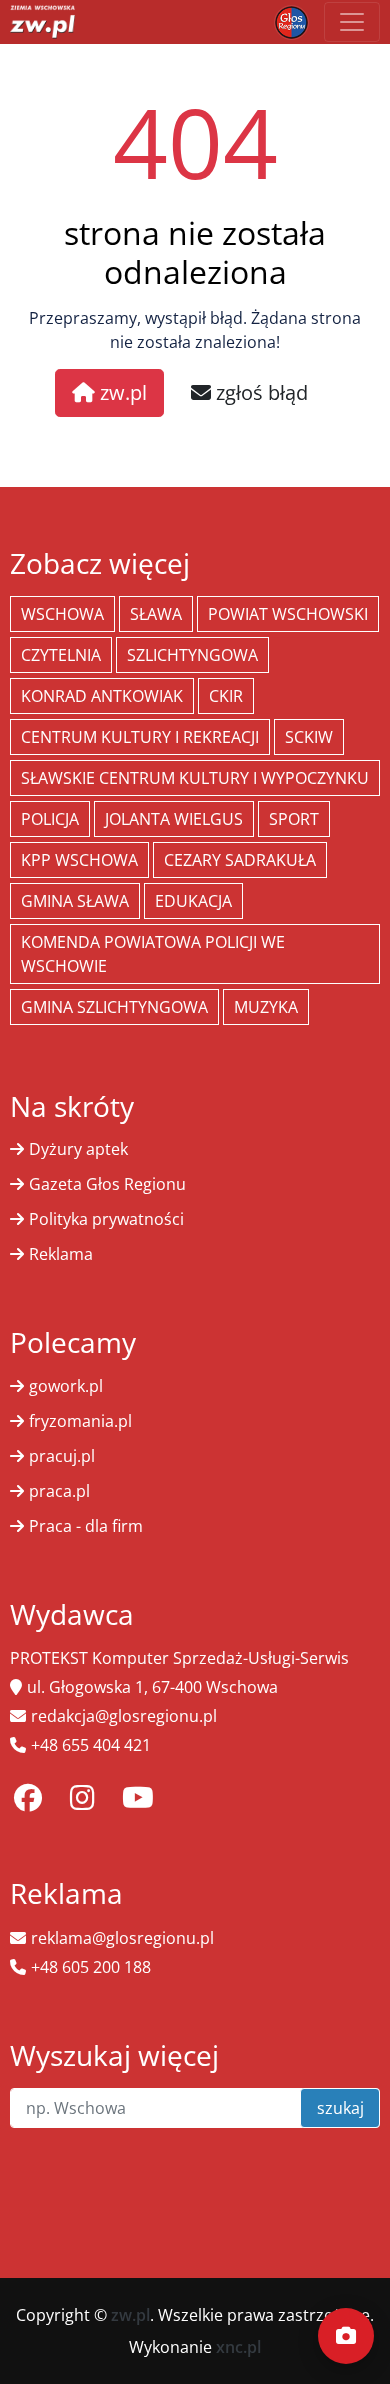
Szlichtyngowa (192, 655)
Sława (156, 614)
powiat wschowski (288, 614)
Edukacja (193, 901)
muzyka (266, 1007)
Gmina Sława (75, 901)
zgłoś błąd (259, 392)
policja (50, 819)
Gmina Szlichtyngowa (114, 1007)
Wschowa (62, 614)
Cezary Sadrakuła (240, 860)
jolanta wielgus (174, 819)
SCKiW (309, 737)
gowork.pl (66, 1386)
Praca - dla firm (86, 1526)
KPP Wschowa (79, 860)
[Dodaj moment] (346, 2336)
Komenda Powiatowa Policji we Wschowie (153, 954)
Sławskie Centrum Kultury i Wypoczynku (195, 778)
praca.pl (59, 1491)
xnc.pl (238, 2347)
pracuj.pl (62, 1456)
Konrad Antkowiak (102, 696)
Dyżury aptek (78, 1149)
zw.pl (121, 392)
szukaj (340, 2108)
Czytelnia (61, 655)
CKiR (226, 696)
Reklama (61, 1254)
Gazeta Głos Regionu (107, 1184)
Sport (294, 819)
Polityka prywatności (106, 1219)
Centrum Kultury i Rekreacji (140, 737)
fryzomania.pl (80, 1421)
